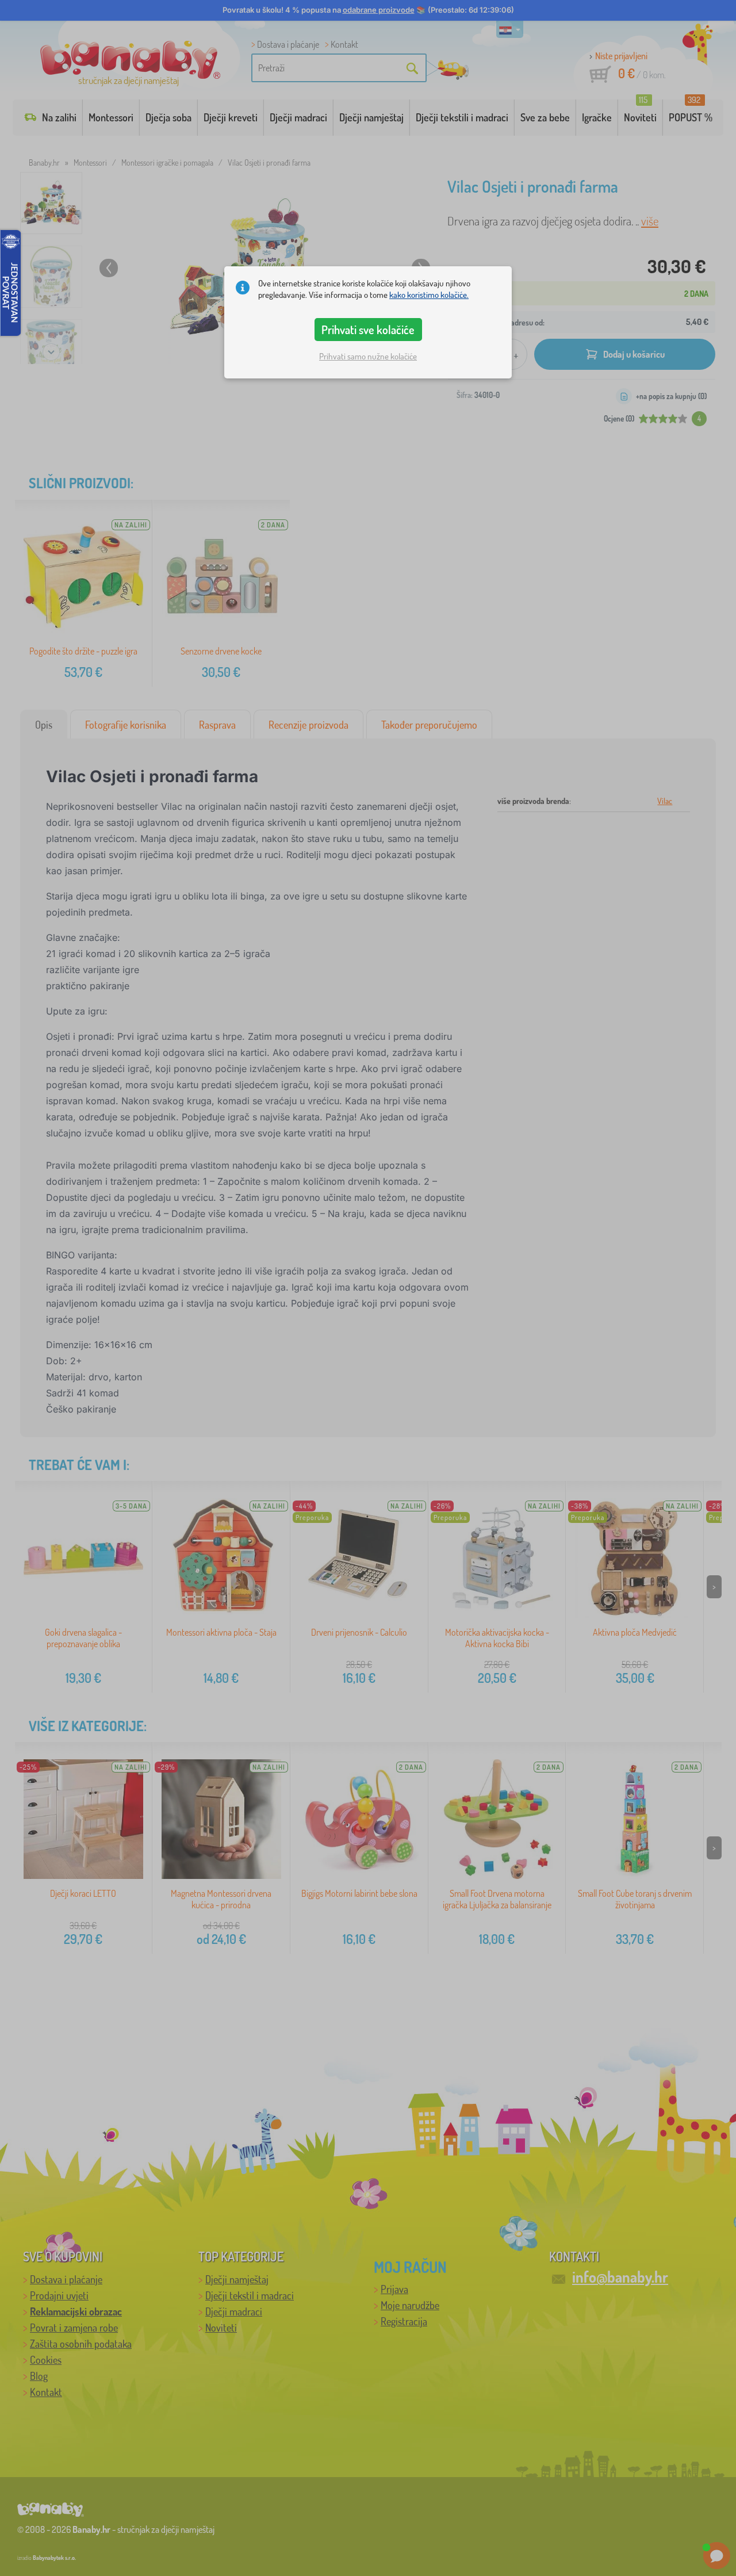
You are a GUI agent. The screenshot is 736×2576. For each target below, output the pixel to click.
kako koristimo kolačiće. (429, 295)
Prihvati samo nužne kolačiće (368, 356)
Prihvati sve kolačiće (368, 330)
